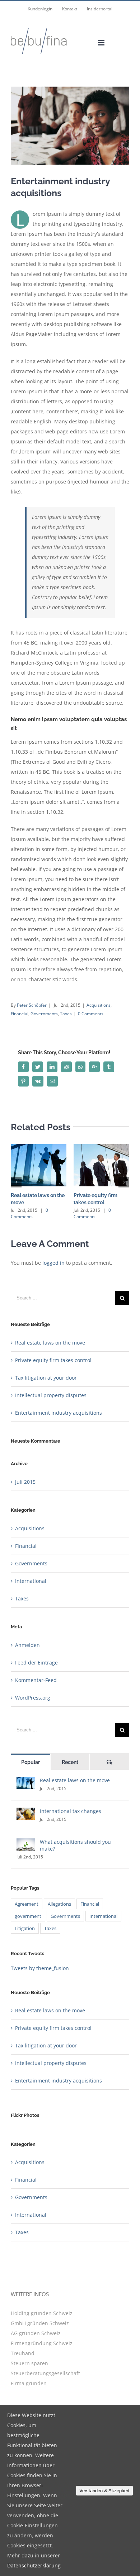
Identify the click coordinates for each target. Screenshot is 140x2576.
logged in (53, 1263)
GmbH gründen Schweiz (40, 2323)
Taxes (66, 1014)
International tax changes (71, 1811)
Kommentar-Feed (36, 1680)
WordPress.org (33, 1698)
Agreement (27, 1904)
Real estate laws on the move (50, 1343)
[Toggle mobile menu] (102, 43)
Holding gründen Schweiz (42, 2313)
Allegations (59, 1904)
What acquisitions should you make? (75, 1845)
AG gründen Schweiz (36, 2333)
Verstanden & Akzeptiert (104, 2491)
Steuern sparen (29, 2363)
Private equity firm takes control (53, 1360)
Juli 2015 (25, 1482)
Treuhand (23, 2353)
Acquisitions (99, 1005)
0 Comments (91, 1014)
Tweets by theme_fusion (40, 1968)
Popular (31, 1762)
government (28, 1916)
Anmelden (27, 1645)
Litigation (25, 1928)
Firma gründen (29, 2383)
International (31, 1581)
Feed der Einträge (36, 1663)
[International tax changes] (26, 1812)
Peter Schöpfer (32, 1005)
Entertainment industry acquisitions (59, 1413)
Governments (44, 1014)
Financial (20, 1014)
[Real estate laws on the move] (26, 1782)
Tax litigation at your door (46, 1378)
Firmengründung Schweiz (42, 2343)
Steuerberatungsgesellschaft (45, 2373)
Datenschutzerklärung (34, 2565)
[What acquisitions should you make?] (26, 1843)
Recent (70, 1762)
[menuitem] (40, 9)
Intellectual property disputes (51, 1395)
